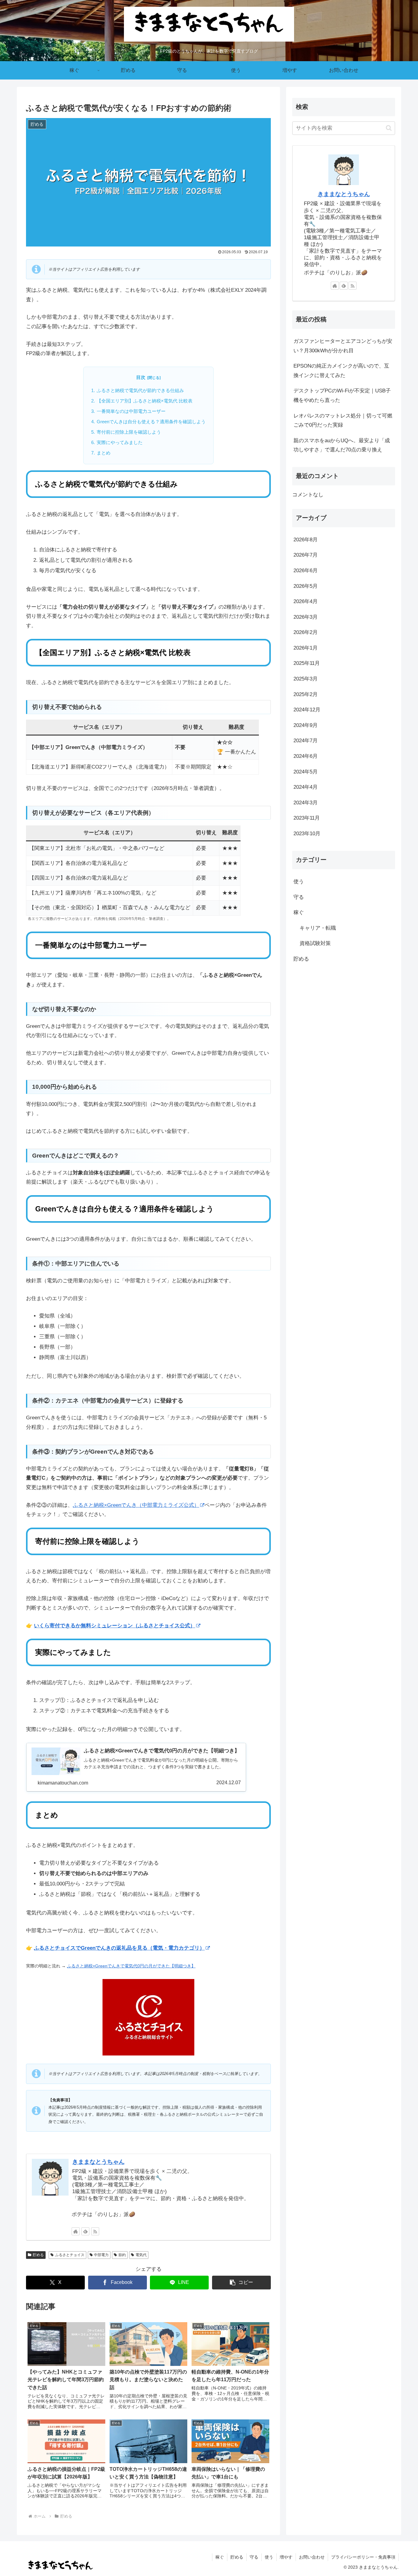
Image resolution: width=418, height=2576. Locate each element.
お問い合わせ (312, 2557)
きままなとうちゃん (98, 2162)
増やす (286, 2557)
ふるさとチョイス (70, 2255)
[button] (241, 2283)
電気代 (141, 2255)
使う (269, 2557)
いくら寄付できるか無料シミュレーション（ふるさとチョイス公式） (115, 1626)
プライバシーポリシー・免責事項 (363, 2557)
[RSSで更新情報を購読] (95, 2231)
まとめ (104, 453)
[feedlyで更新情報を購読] (85, 2231)
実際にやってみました (120, 442)
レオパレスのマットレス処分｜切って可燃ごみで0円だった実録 (343, 421)
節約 (122, 2255)
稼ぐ (220, 2557)
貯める (38, 2255)
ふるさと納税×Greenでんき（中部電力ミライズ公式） (136, 1505)
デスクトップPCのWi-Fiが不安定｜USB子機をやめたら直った (342, 395)
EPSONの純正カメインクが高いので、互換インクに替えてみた (341, 371)
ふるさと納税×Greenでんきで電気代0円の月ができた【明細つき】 (131, 1966)
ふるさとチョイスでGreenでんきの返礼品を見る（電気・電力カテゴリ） (119, 1948)
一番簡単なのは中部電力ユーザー (131, 411)
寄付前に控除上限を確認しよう (129, 432)
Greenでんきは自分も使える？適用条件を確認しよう (151, 422)
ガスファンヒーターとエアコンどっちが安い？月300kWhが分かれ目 (343, 346)
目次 (141, 377)
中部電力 (101, 2255)
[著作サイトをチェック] (76, 2231)
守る (254, 2557)
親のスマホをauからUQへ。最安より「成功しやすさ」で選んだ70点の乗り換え (342, 445)
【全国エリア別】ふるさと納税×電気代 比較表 (145, 401)
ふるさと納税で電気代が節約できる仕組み (140, 390)
